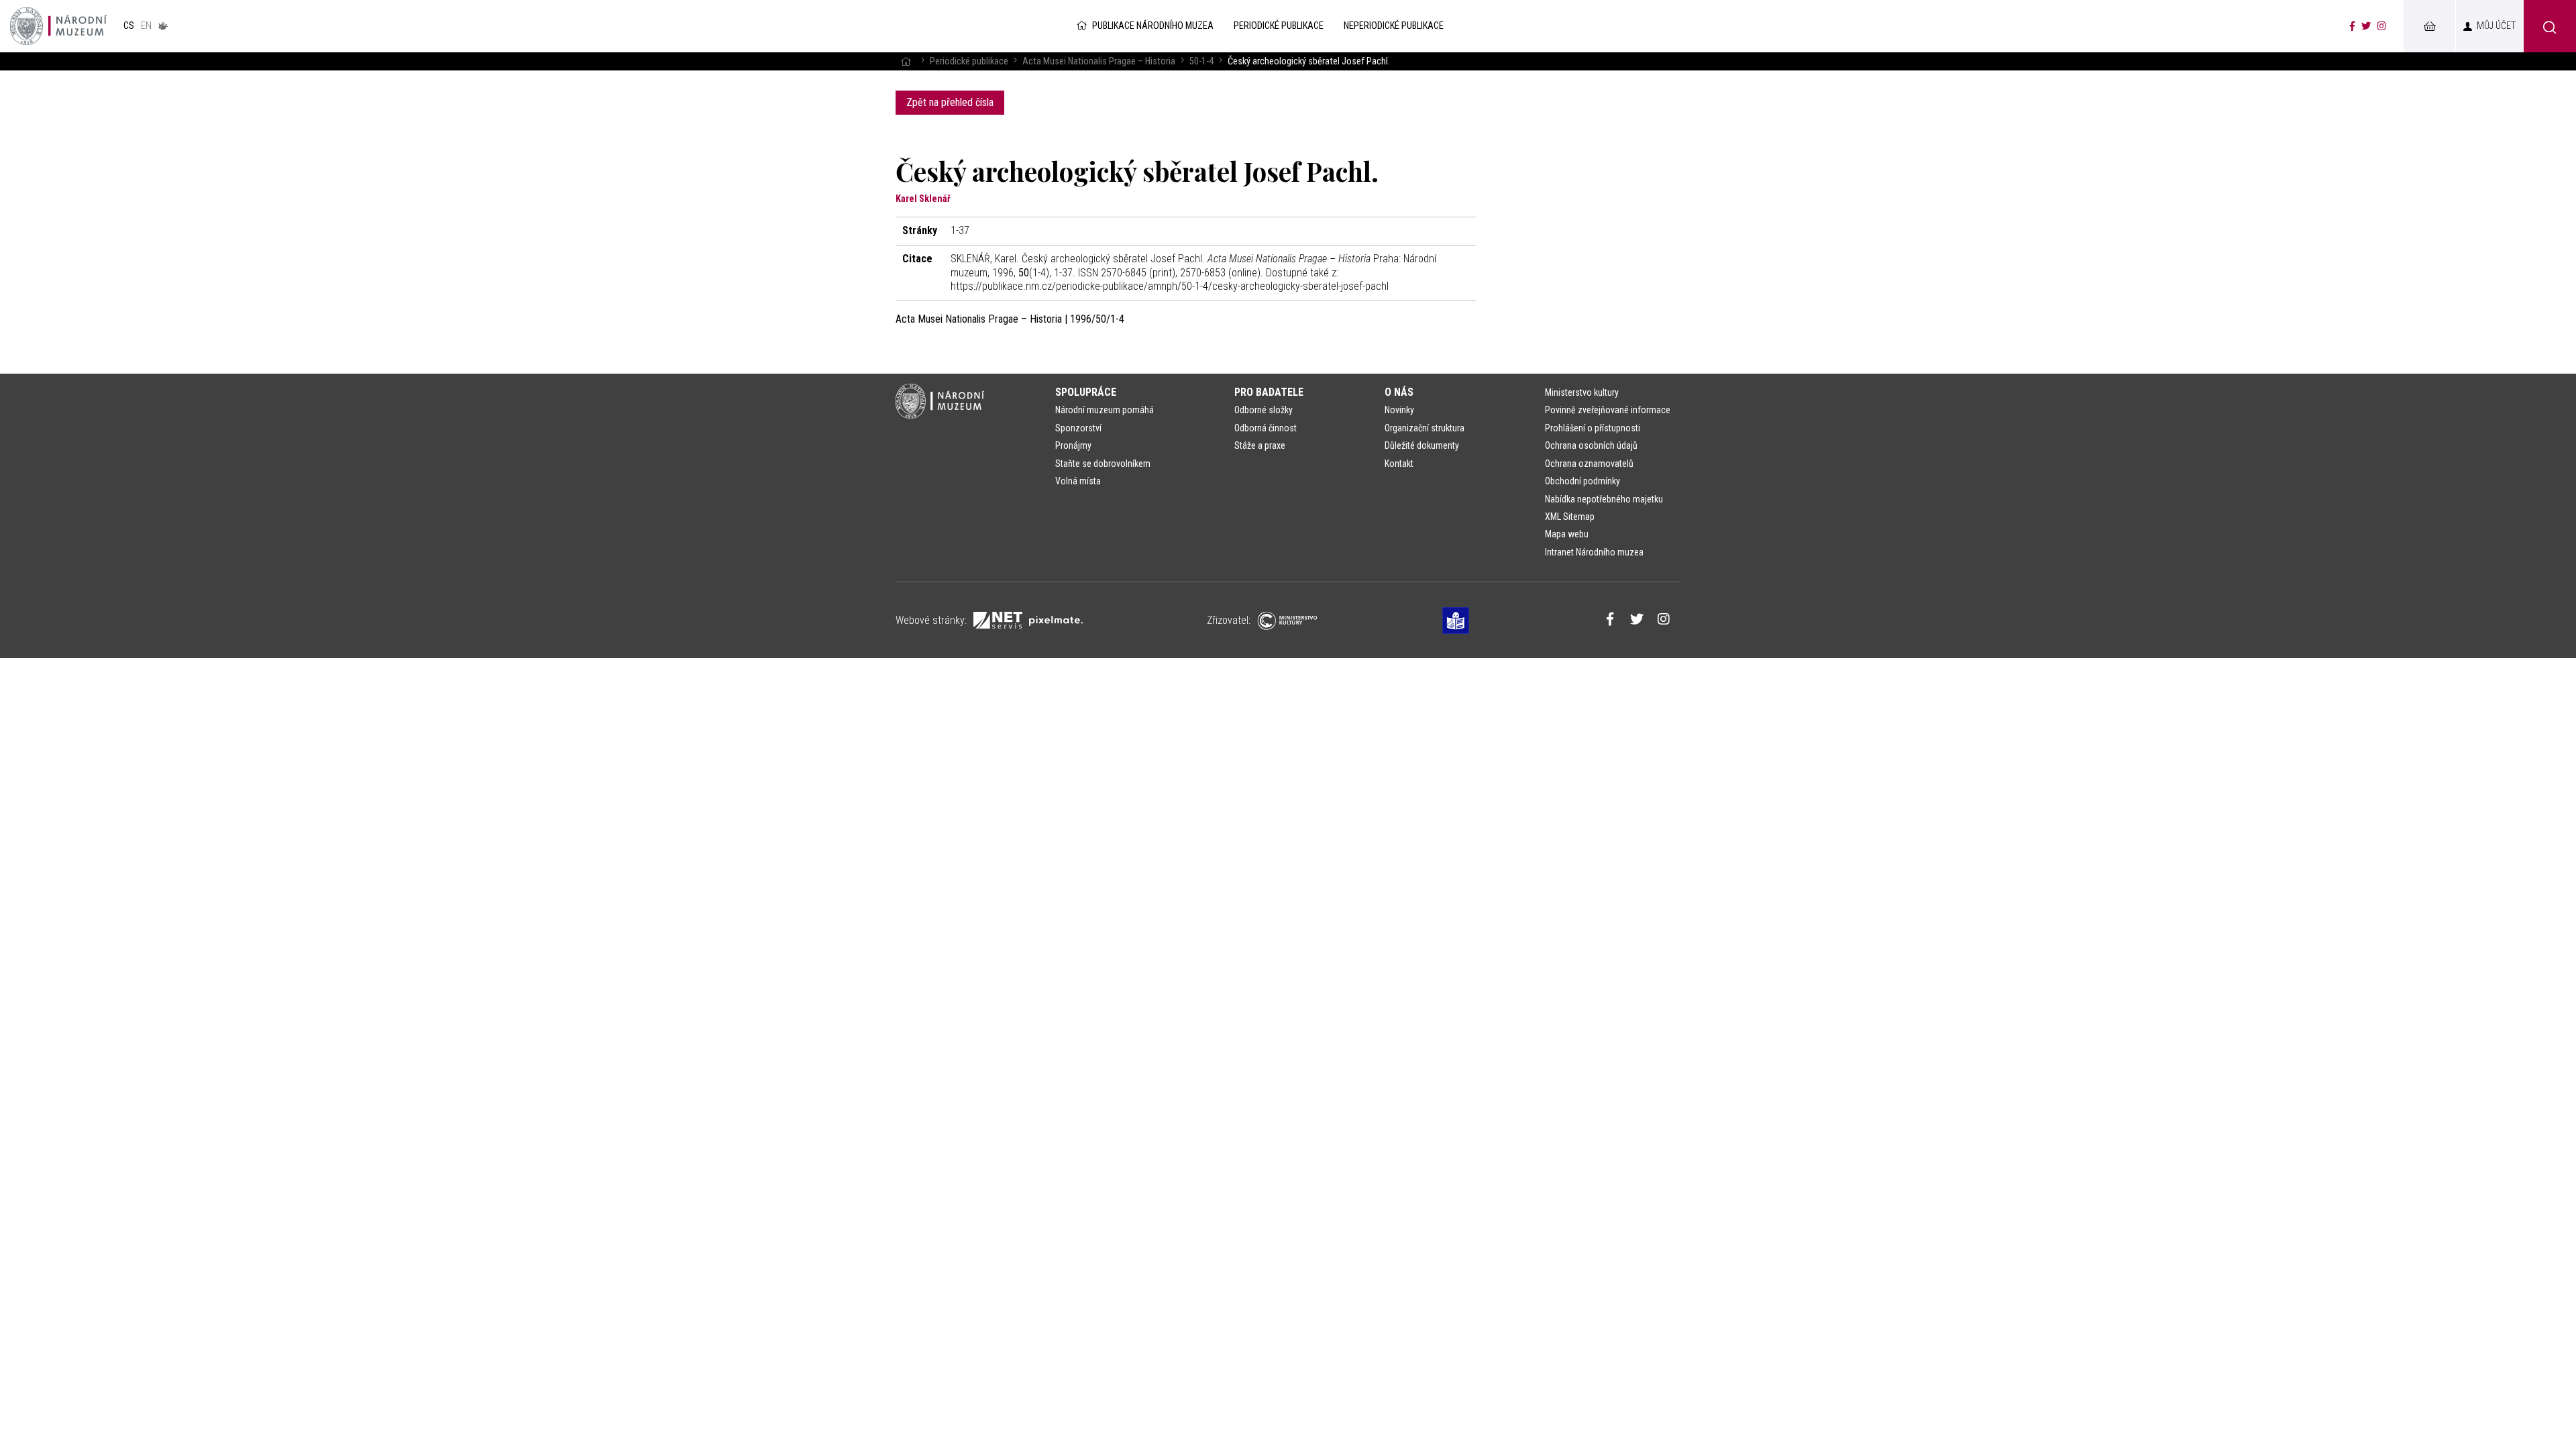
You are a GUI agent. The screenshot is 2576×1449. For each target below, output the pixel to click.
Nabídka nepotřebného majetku (1604, 499)
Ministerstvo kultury (1582, 392)
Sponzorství (1078, 428)
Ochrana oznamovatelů (1589, 464)
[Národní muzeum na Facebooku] (2352, 26)
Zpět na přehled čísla (950, 102)
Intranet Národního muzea (1594, 552)
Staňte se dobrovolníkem (1103, 464)
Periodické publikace (969, 61)
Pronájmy (1073, 445)
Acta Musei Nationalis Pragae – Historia (1099, 61)
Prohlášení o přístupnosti (1593, 428)
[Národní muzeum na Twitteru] (2366, 26)
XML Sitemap (1570, 517)
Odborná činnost (1266, 428)
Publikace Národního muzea (1153, 26)
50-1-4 (1201, 61)
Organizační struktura (1425, 428)
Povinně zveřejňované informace (1608, 410)
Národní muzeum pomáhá (1105, 410)
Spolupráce (1086, 392)
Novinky (1399, 410)
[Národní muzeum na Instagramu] (2382, 26)
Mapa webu (1567, 534)
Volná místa (1078, 481)
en (146, 26)
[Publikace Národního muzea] (58, 26)
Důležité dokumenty (1422, 445)
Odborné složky (1264, 410)
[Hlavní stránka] (906, 61)
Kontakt (1399, 464)
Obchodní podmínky (1582, 481)
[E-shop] (2429, 26)
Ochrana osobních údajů (1591, 445)
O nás (1399, 392)
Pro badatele (1269, 392)
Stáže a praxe (1260, 445)
